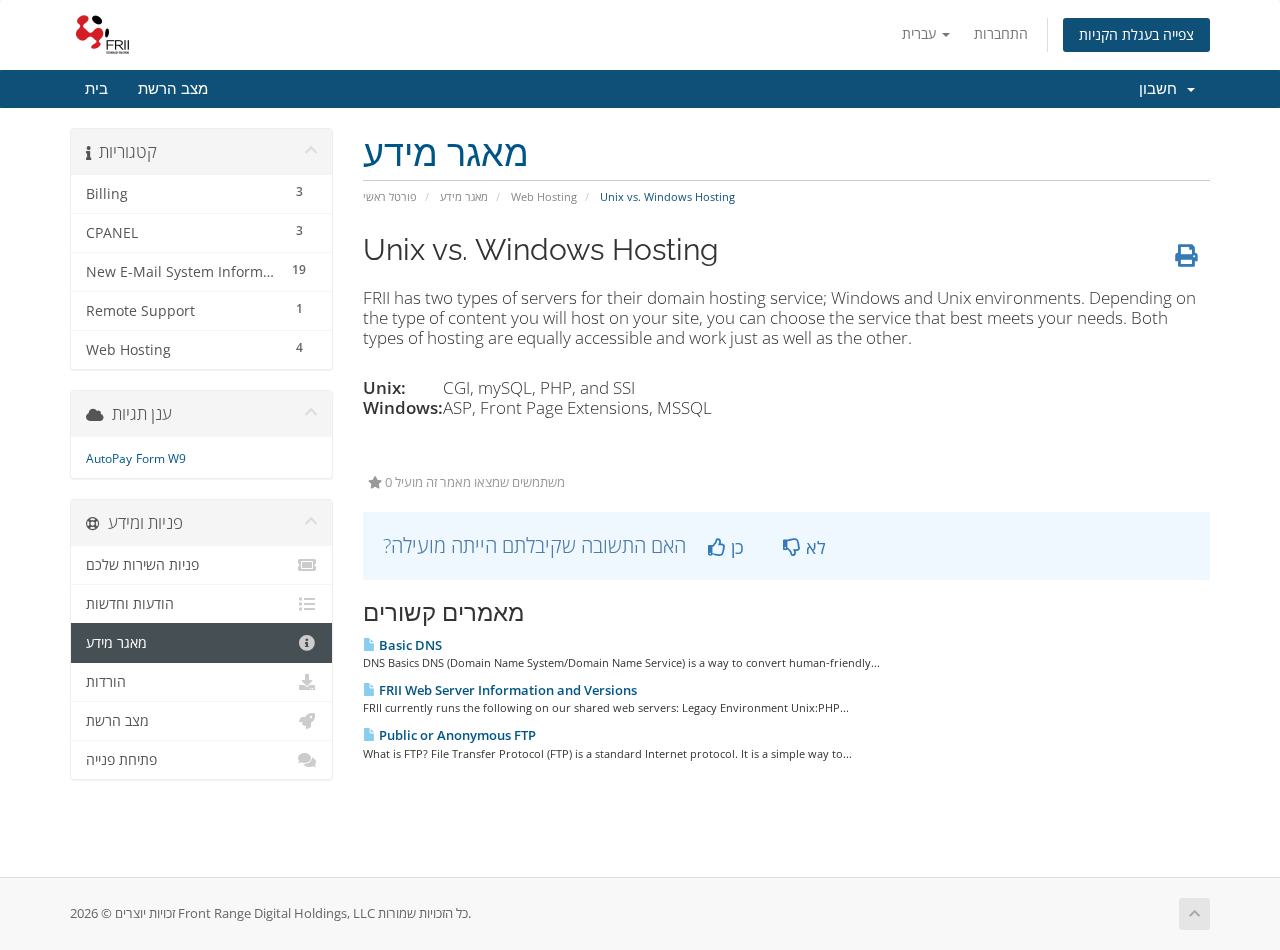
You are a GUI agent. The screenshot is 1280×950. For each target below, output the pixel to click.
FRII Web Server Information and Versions (506, 690)
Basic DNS (409, 645)
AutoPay (109, 458)
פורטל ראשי (390, 196)
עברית (921, 33)
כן (735, 547)
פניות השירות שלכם (142, 565)
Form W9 (161, 458)
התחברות (1001, 33)
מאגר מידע (464, 196)
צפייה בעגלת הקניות (1136, 34)
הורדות (106, 682)
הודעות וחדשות (130, 604)
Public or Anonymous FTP (456, 735)
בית (96, 89)
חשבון (1162, 89)
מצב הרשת (173, 89)
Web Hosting (544, 196)
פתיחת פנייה (121, 760)
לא (813, 547)
